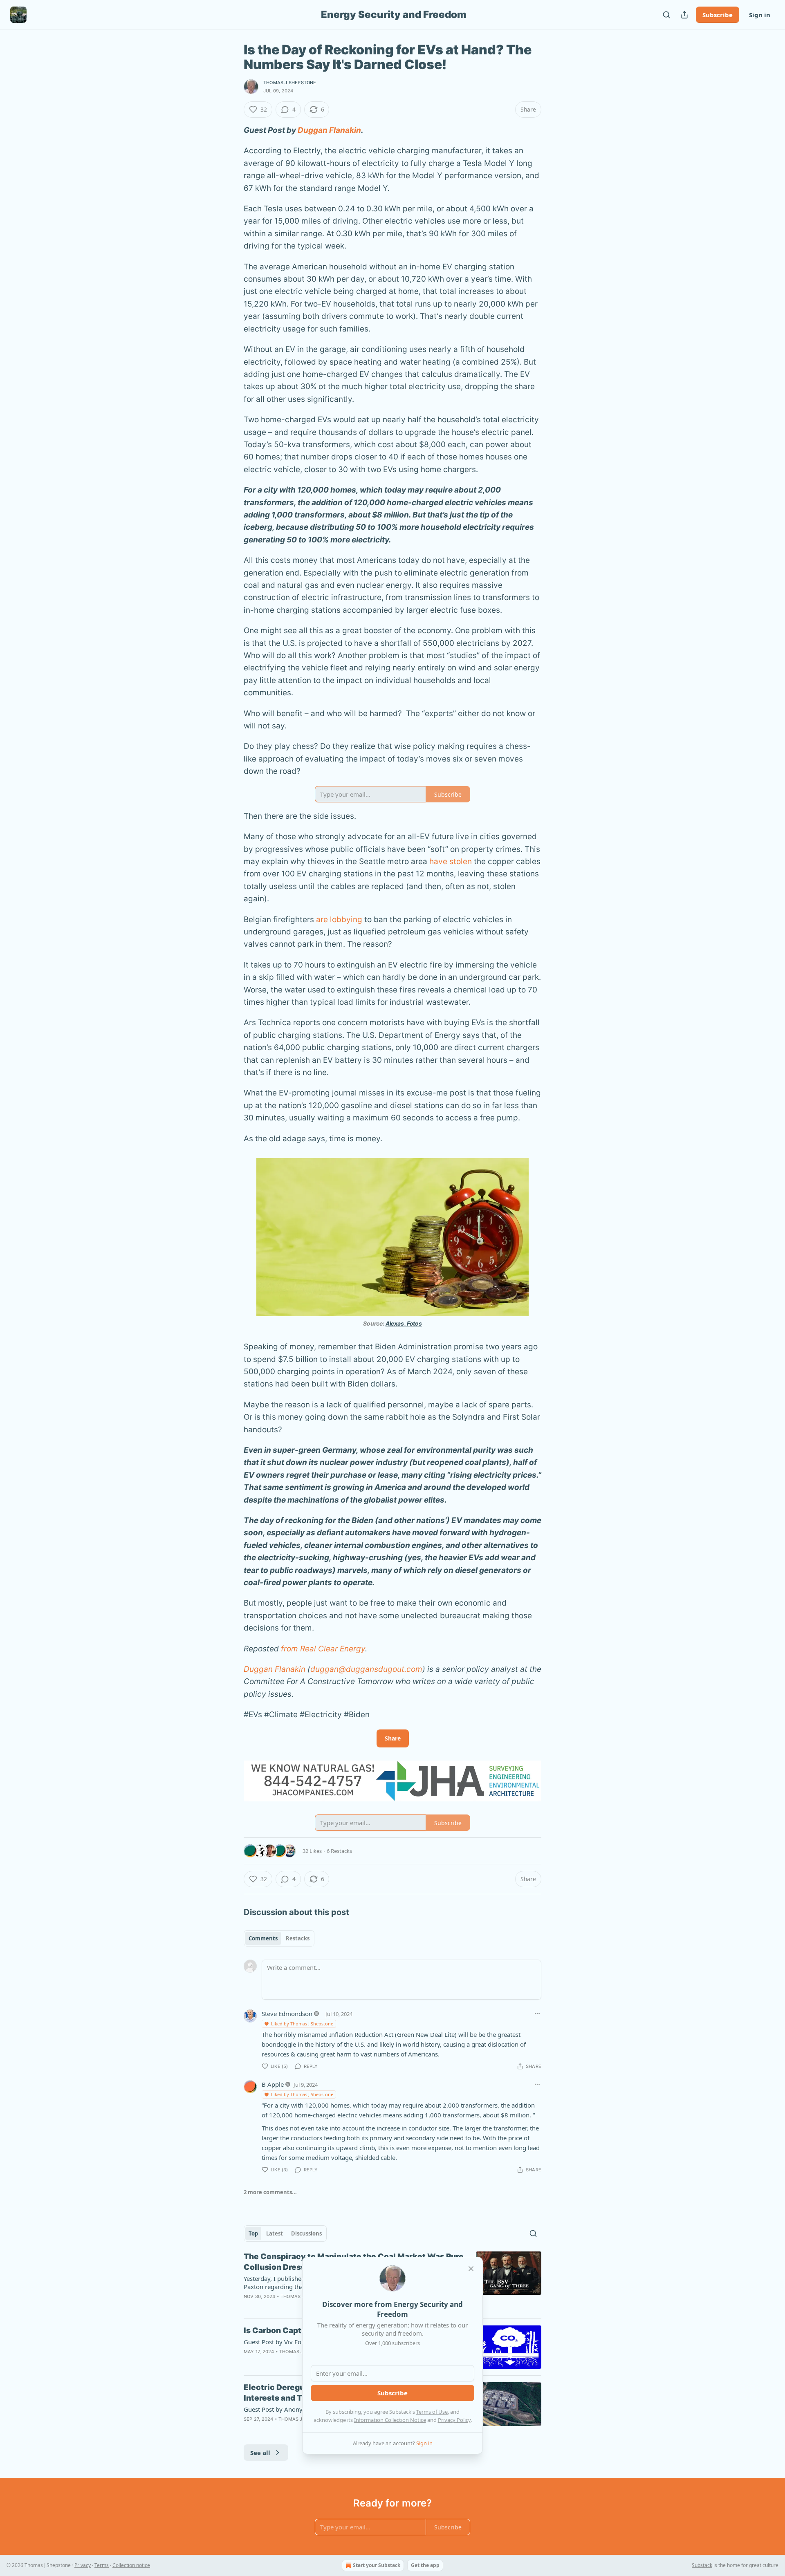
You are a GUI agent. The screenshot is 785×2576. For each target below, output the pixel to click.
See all (260, 2453)
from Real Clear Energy (323, 1649)
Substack (702, 2565)
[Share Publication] (684, 15)
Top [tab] (253, 2233)
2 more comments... (270, 2192)
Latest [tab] (275, 2233)
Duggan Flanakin (329, 130)
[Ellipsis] (537, 2014)
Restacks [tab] (298, 1938)
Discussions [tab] (306, 2233)
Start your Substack (377, 2565)
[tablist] (279, 1938)
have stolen (451, 861)
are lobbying (339, 920)
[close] (471, 2269)
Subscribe (718, 15)
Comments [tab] (263, 1938)
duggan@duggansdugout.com (366, 1669)
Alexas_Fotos (404, 1323)
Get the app (425, 2565)
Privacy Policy (454, 2420)
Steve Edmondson (287, 2014)
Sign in (760, 15)
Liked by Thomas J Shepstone (302, 2024)
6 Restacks (339, 1851)
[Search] (666, 15)
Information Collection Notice (390, 2420)
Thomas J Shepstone (290, 83)
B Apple (273, 2084)
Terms (102, 2565)
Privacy (83, 2565)
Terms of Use (432, 2412)
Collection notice (131, 2565)
